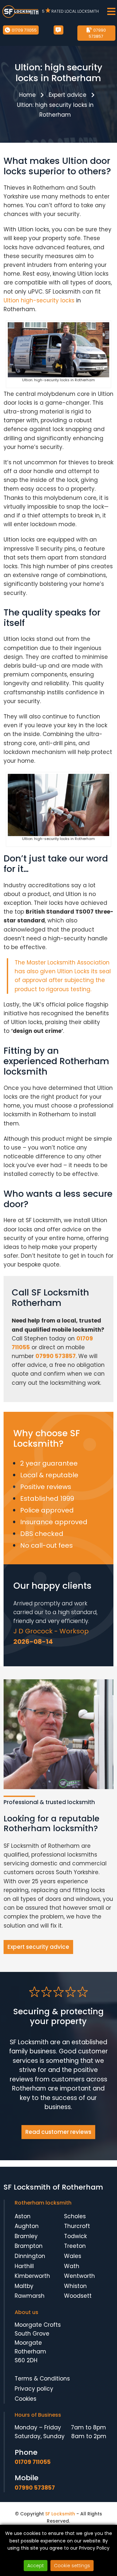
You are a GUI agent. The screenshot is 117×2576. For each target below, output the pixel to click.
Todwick (75, 2236)
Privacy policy (34, 2389)
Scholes (75, 2216)
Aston (23, 2216)
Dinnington (30, 2256)
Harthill (24, 2266)
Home (27, 95)
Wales (73, 2256)
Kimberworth (32, 2276)
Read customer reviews (58, 2132)
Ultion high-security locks (39, 300)
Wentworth (79, 2276)
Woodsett (78, 2296)
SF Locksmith (60, 2514)
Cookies (26, 2399)
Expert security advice (38, 1947)
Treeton (75, 2246)
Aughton (27, 2226)
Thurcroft (77, 2226)
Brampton (29, 2246)
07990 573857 (97, 33)
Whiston (75, 2286)
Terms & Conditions (42, 2379)
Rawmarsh (30, 2296)
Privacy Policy (94, 2548)
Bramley (26, 2236)
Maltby (24, 2286)
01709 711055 (24, 30)
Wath (72, 2266)
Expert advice (68, 95)
